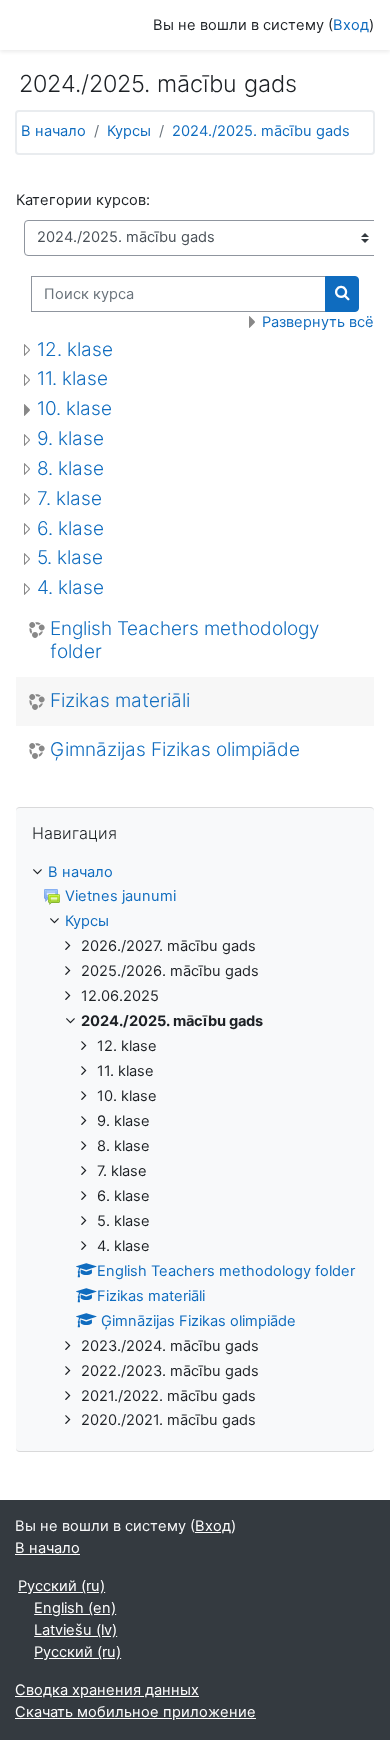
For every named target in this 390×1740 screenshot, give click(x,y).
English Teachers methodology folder (184, 640)
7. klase (69, 498)
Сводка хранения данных (107, 1690)
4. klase (70, 587)
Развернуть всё (318, 322)
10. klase (74, 408)
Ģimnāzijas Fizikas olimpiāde (175, 750)
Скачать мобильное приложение (135, 1712)
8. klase (70, 468)
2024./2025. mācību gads (261, 131)
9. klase (70, 438)
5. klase (70, 557)
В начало (53, 131)
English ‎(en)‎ (75, 1608)
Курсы (129, 131)
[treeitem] (195, 1147)
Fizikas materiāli (120, 701)
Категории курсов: (83, 200)
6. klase (70, 528)
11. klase (72, 378)
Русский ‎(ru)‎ (61, 1586)
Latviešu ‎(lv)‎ (75, 1630)
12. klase (75, 349)
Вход (351, 25)
